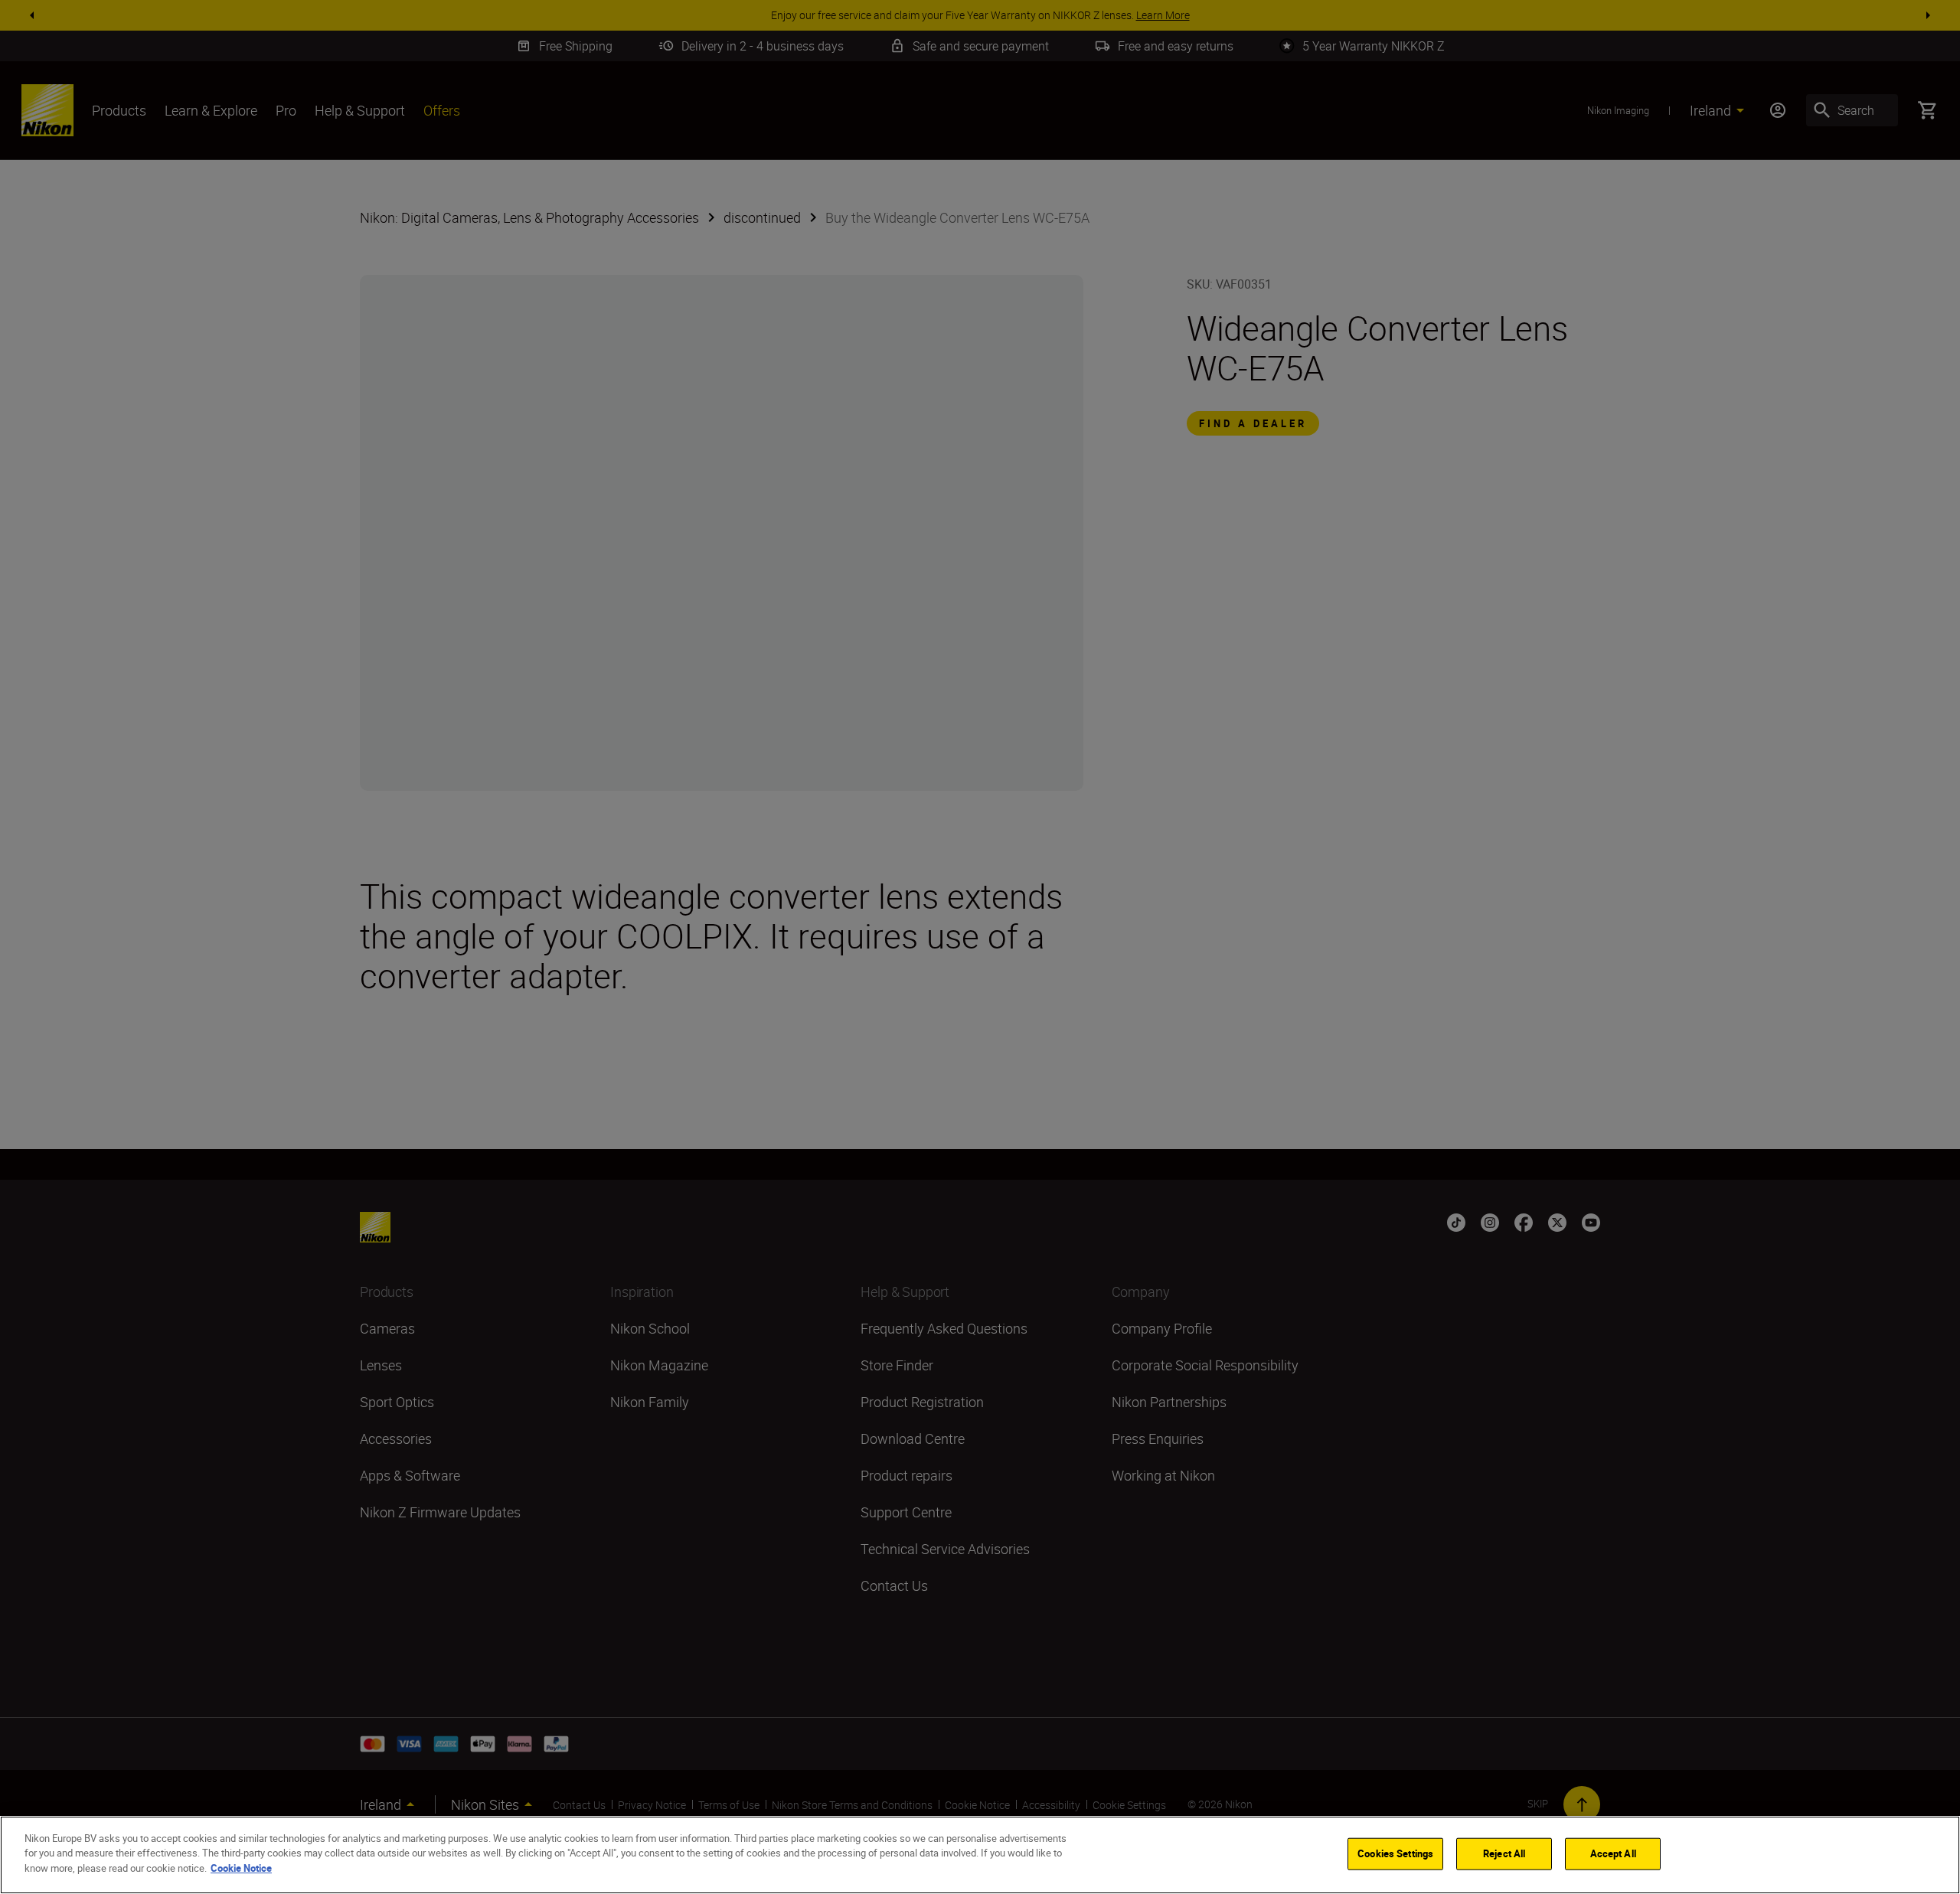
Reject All (1504, 1853)
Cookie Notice (241, 1868)
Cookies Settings (1395, 1853)
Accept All (1613, 1853)
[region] (980, 1855)
